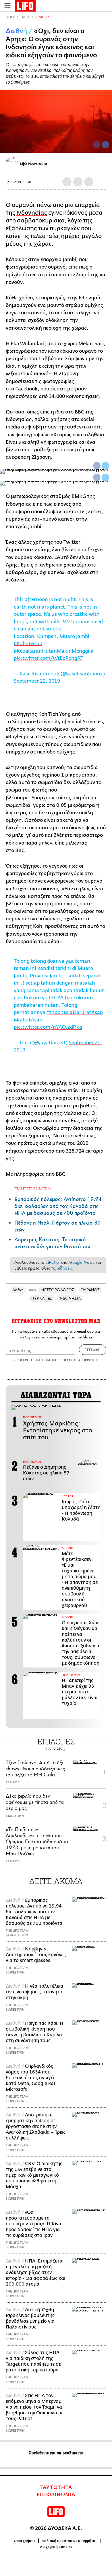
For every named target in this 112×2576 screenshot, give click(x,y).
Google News (81, 1262)
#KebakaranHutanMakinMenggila (54, 651)
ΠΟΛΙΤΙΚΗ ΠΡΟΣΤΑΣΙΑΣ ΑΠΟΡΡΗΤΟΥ (70, 1360)
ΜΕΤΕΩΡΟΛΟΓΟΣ (57, 1290)
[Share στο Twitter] (105, 466)
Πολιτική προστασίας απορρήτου (70, 2541)
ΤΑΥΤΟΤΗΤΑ (56, 2488)
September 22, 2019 (37, 681)
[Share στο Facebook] (97, 466)
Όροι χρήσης (25, 2541)
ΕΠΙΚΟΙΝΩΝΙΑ (56, 2495)
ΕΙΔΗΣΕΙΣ (27, 17)
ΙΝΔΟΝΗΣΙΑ (70, 1298)
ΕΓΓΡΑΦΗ (93, 1350)
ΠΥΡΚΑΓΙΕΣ (42, 1298)
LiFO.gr (53, 1262)
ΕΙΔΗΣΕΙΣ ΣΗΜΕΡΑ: (33, 1189)
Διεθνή (44, 17)
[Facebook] (97, 145)
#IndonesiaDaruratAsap (75, 1012)
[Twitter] (105, 145)
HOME (11, 17)
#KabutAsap (28, 644)
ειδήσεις (65, 1268)
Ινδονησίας (32, 213)
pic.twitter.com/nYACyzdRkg (48, 1027)
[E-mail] (89, 182)
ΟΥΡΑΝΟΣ (90, 1290)
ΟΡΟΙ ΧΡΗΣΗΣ (25, 1360)
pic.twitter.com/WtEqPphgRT (49, 658)
